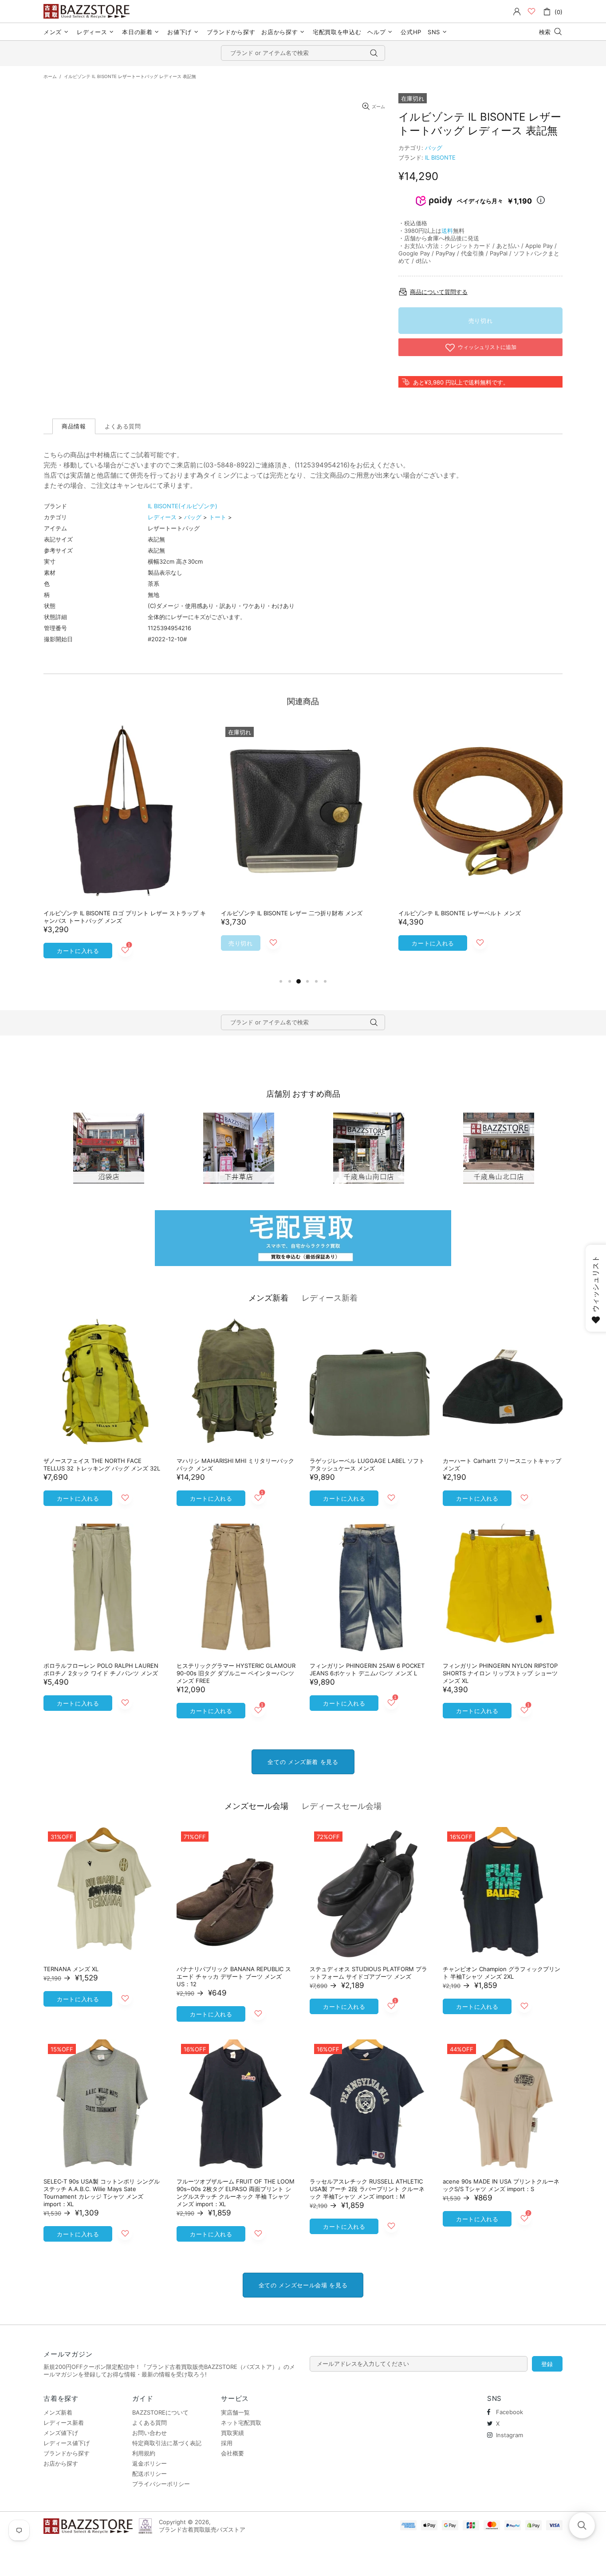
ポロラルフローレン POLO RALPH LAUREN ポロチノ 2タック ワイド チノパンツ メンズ (101, 1669)
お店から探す (61, 2463)
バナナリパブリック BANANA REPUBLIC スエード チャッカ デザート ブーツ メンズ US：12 (234, 1976)
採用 (227, 2443)
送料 (447, 231)
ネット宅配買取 (241, 2423)
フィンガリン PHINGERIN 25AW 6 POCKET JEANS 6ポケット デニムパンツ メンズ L (367, 1669)
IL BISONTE (440, 157)
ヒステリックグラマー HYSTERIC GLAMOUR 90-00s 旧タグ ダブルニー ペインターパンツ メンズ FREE (236, 1673)
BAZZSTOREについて (160, 2412)
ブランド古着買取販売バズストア (88, 11)
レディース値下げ (67, 2443)
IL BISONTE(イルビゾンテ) (183, 506)
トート (218, 517)
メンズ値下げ (61, 2433)
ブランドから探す (67, 2453)
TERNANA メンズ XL (71, 1969)
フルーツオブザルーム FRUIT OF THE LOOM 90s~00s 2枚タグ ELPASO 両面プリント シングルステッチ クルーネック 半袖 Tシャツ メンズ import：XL (236, 2193)
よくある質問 (150, 2423)
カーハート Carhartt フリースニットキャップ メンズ (502, 1464)
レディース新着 (330, 1298)
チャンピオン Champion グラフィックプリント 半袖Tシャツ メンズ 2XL (502, 1973)
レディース (162, 517)
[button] (582, 2525)
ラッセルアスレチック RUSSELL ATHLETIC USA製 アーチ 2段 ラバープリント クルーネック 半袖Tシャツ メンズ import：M (367, 2189)
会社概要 (232, 2453)
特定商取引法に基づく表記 (167, 2443)
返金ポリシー (150, 2463)
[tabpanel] (126, 849)
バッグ (434, 148)
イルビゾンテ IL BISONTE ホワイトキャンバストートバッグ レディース (125, 917)
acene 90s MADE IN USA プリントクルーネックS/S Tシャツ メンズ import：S (501, 2185)
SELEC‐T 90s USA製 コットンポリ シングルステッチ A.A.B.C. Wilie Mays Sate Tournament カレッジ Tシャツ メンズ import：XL (102, 2193)
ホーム (50, 76)
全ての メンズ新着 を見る (303, 1762)
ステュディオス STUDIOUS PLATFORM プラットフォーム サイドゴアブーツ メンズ (368, 1973)
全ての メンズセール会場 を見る (303, 2285)
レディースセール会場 (342, 1806)
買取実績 (232, 2433)
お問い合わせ (150, 2433)
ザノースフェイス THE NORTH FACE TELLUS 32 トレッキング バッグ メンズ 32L (102, 1464)
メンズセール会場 (256, 1806)
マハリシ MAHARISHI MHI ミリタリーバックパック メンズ (235, 1464)
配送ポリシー (150, 2474)
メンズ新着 (268, 1298)
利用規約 (144, 2453)
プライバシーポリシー (161, 2484)
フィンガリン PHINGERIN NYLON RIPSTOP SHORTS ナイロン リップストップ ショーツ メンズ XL (500, 1673)
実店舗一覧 (235, 2412)
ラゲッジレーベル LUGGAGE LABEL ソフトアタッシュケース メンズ (367, 1464)
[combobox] (303, 53)
